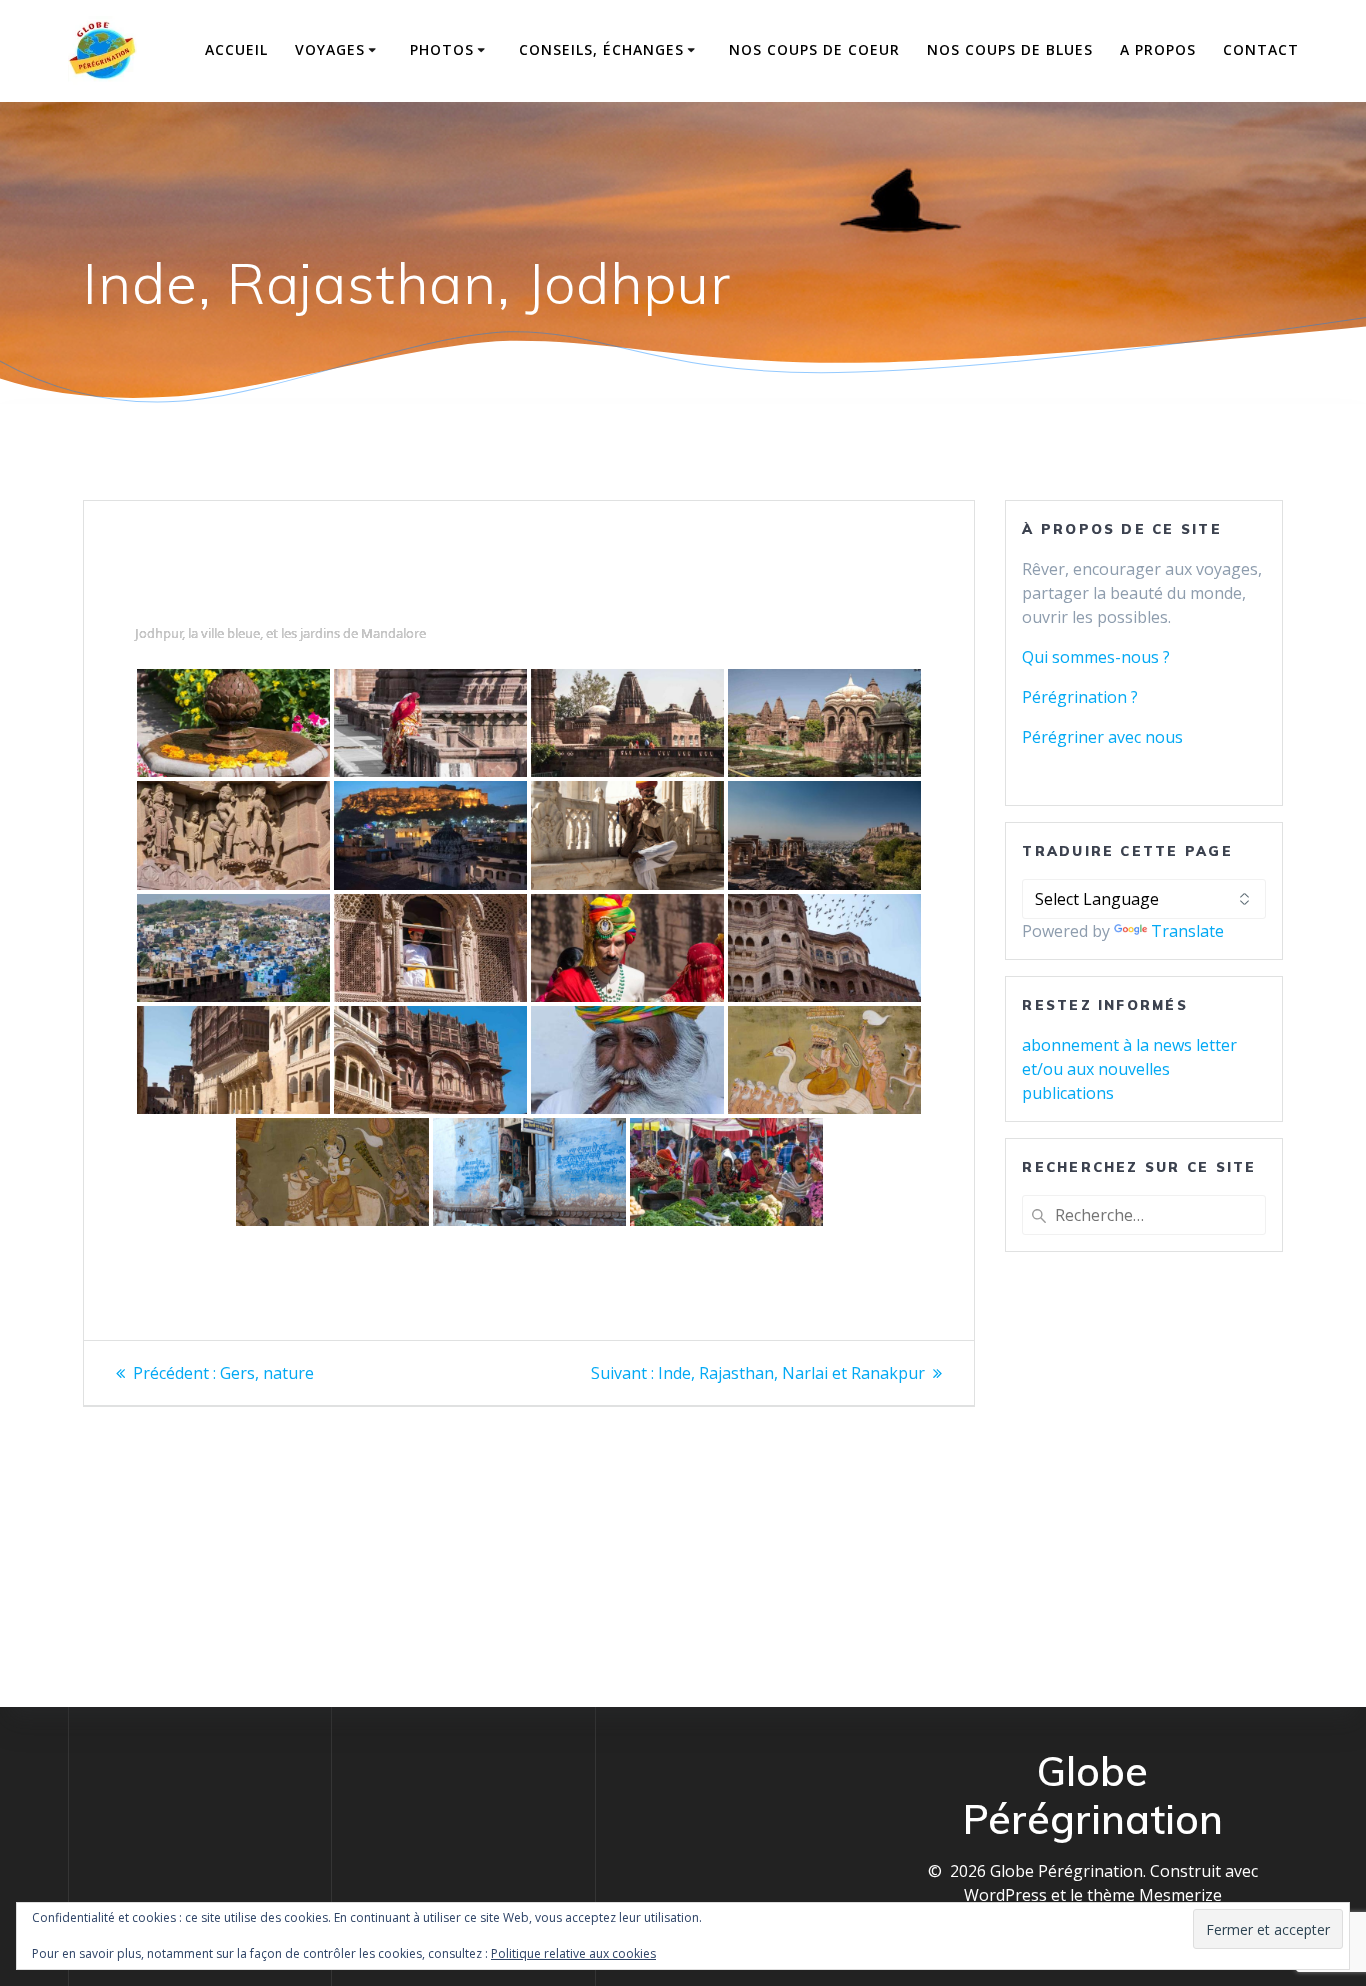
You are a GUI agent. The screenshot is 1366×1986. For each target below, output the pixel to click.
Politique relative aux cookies (573, 1953)
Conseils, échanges (601, 49)
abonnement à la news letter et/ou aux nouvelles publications (1129, 1069)
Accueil (236, 49)
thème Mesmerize (1154, 1895)
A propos (1158, 49)
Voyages (330, 49)
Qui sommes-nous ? (1096, 657)
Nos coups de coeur (814, 49)
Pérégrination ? (1080, 697)
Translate (1187, 931)
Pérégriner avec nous (1102, 737)
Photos (442, 49)
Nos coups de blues (1010, 49)
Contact (1261, 49)
